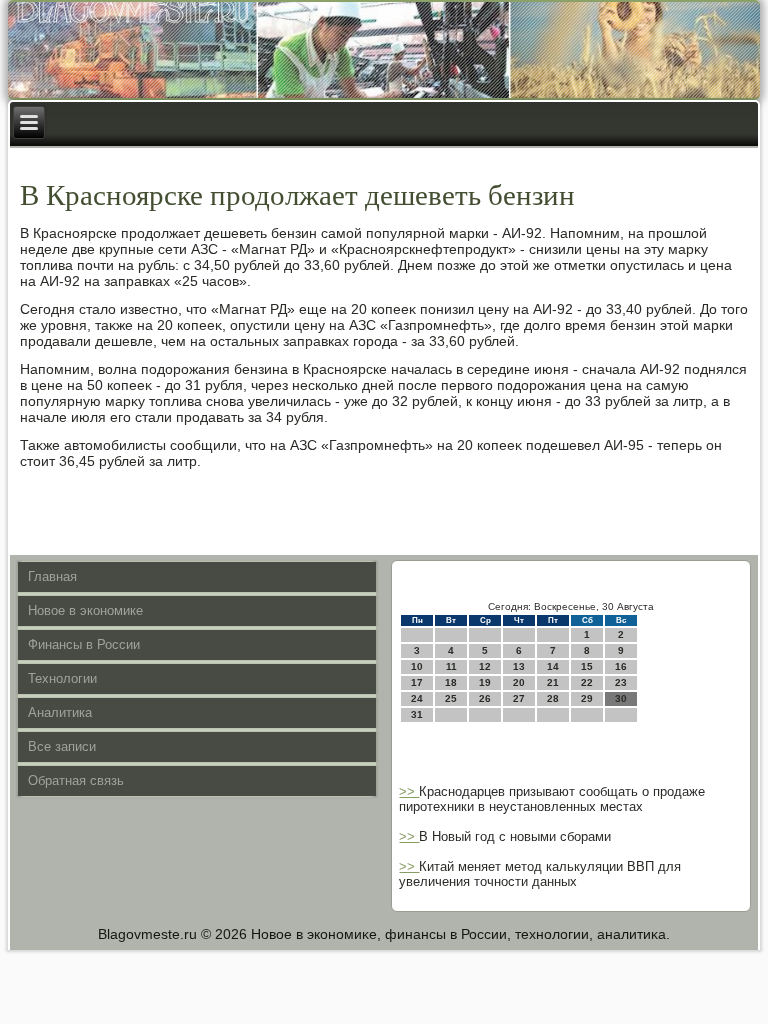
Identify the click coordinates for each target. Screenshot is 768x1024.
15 (587, 666)
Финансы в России (84, 644)
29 (587, 698)
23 (621, 682)
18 (451, 682)
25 (451, 698)
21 (553, 682)
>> (409, 791)
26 (485, 698)
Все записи (62, 746)
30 (621, 698)
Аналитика (60, 712)
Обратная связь (76, 780)
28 (553, 698)
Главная (52, 576)
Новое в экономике (85, 610)
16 (621, 666)
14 (553, 666)
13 (519, 666)
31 (417, 714)
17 (417, 682)
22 (587, 682)
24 (417, 698)
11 (451, 666)
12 (485, 666)
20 (519, 682)
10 (417, 666)
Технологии (62, 678)
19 (485, 682)
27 (519, 698)
